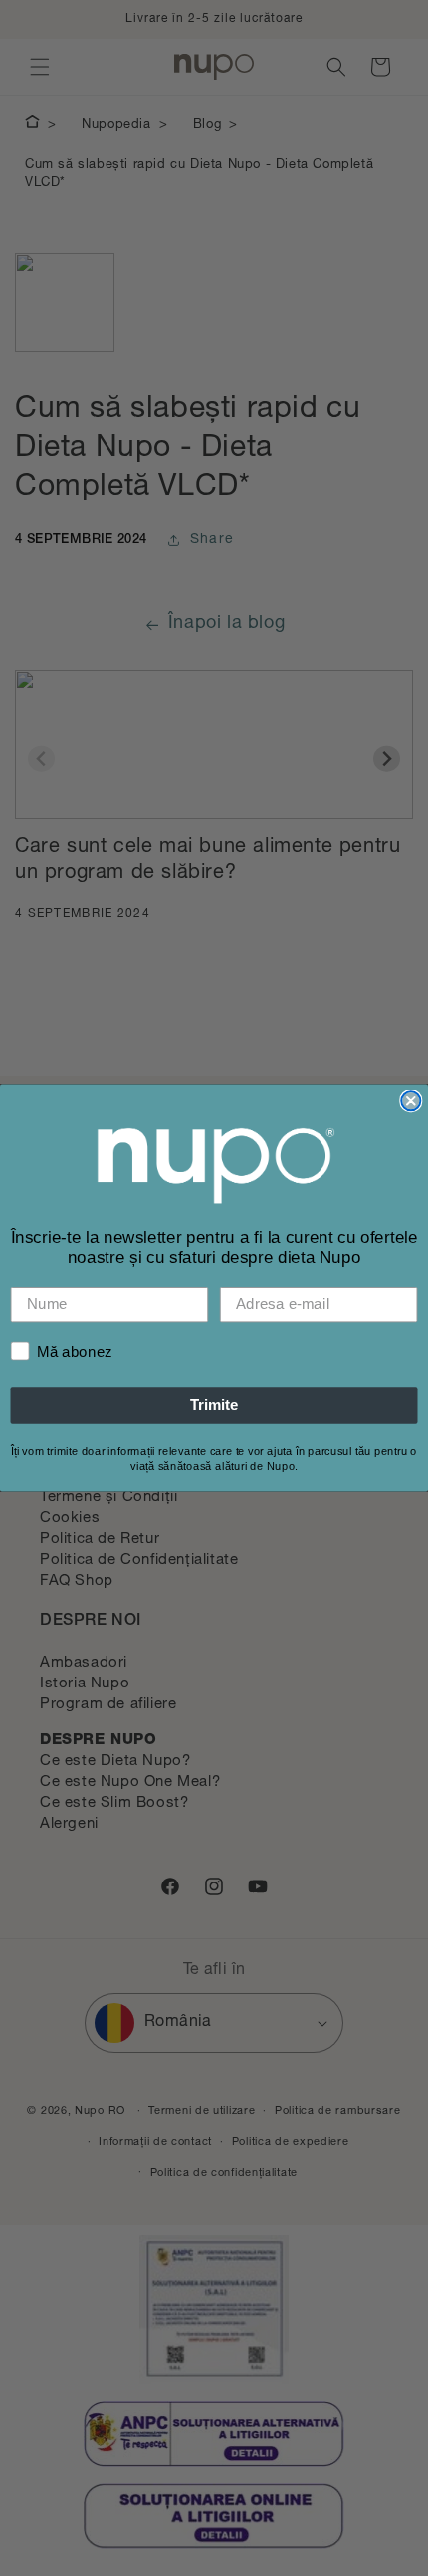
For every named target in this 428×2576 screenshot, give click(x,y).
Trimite (214, 1405)
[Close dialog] (411, 1101)
